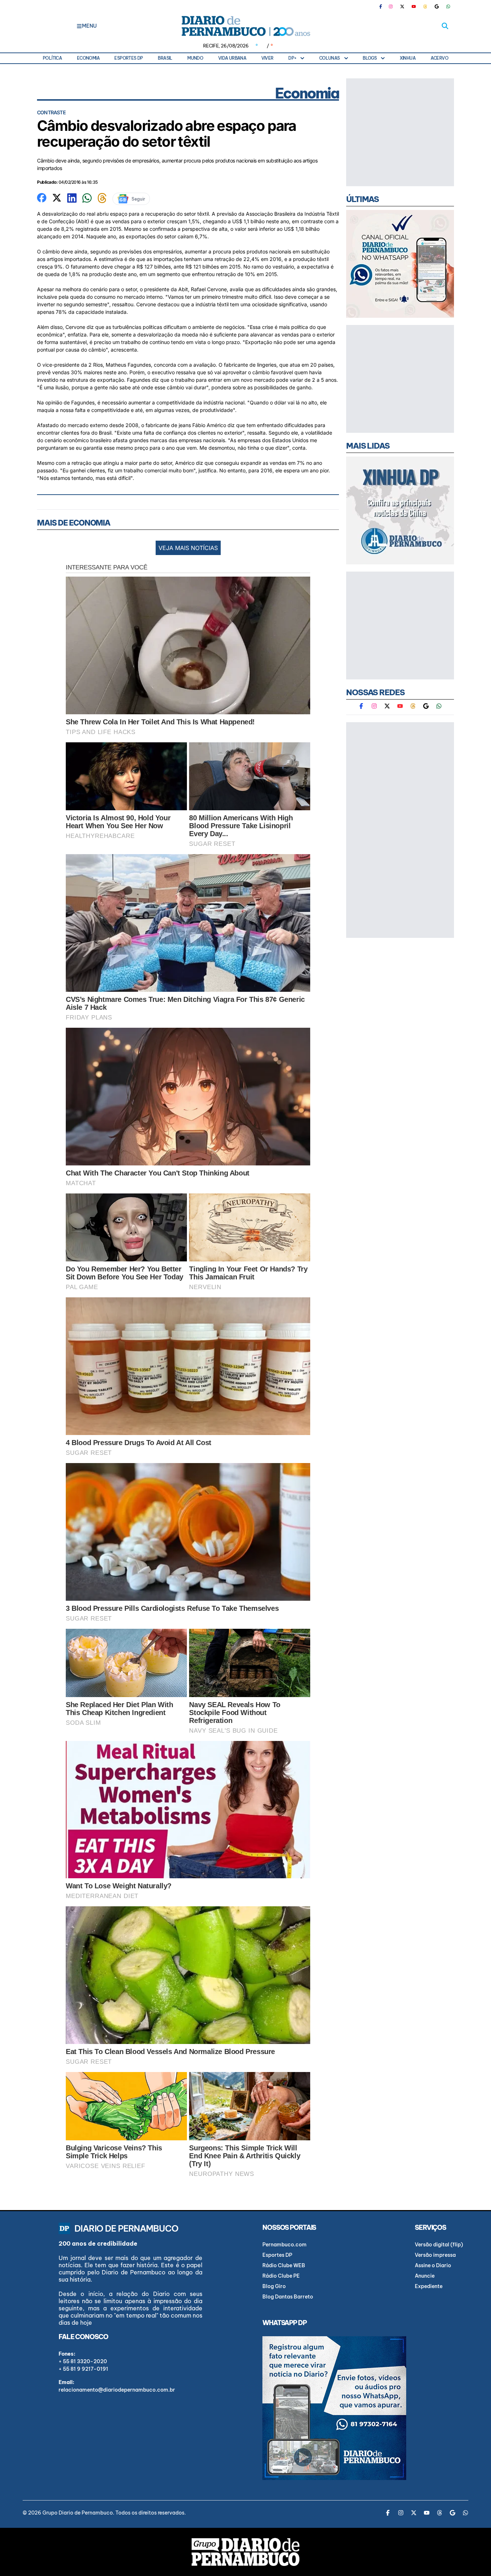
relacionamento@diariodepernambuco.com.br (117, 2390)
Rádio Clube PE (281, 2276)
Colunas (330, 58)
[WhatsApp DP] (448, 6)
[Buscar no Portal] (445, 26)
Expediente (429, 2286)
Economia (88, 58)
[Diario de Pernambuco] (245, 26)
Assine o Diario (433, 2265)
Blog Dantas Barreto (288, 2297)
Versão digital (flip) (439, 2245)
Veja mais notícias (188, 548)
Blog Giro (274, 2286)
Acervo (439, 58)
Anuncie (425, 2276)
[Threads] (425, 6)
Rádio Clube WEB (284, 2265)
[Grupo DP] (245, 2552)
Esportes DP (129, 58)
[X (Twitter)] (402, 6)
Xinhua (408, 58)
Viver (267, 58)
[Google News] (437, 6)
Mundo (195, 58)
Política (52, 58)
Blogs (370, 58)
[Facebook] (384, 6)
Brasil (165, 58)
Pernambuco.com (284, 2245)
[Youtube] (414, 6)
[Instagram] (391, 6)
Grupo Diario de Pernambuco (78, 2513)
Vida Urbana (232, 58)
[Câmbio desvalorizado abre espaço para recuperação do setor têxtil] (42, 197)
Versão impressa (435, 2255)
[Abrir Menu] (79, 26)
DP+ (292, 58)
